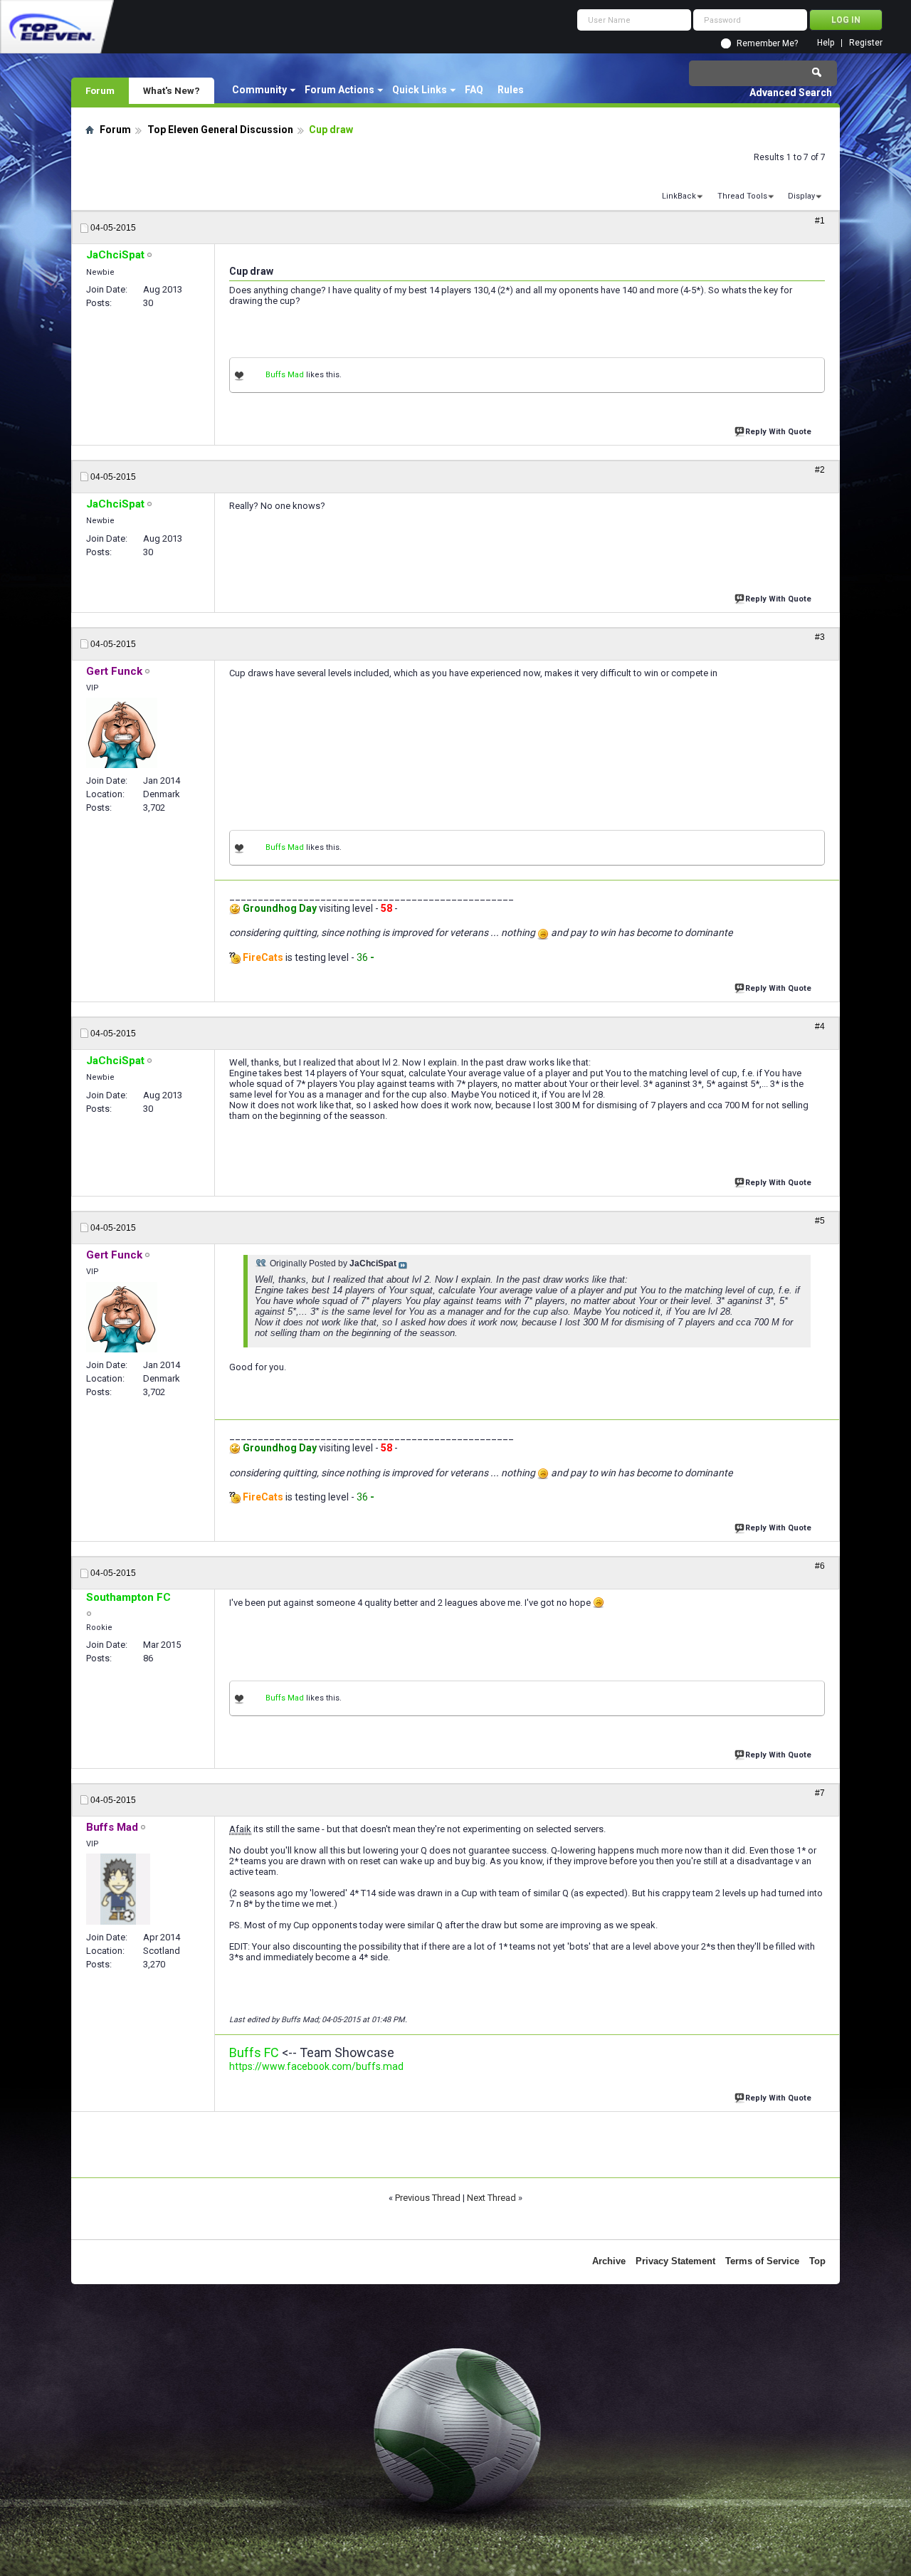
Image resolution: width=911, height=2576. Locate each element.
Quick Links (420, 90)
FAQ (474, 90)
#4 (820, 1026)
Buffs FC (254, 2052)
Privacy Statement (675, 2261)
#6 (820, 1566)
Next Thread (491, 2198)
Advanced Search (791, 93)
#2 (820, 470)
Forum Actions (339, 90)
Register (866, 43)
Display (801, 196)
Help (826, 43)
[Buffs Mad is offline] (118, 1889)
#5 (820, 1221)
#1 (820, 221)
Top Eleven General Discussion (220, 130)
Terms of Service (762, 2261)
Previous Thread (428, 2198)
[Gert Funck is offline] (122, 733)
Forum (100, 90)
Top (817, 2261)
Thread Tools (742, 196)
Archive (609, 2261)
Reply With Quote (778, 432)
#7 (820, 1793)
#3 (820, 637)
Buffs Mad (285, 375)
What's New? (172, 90)
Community (259, 90)
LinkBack (679, 196)
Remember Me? (767, 43)
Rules (511, 90)
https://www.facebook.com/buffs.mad (316, 2066)
